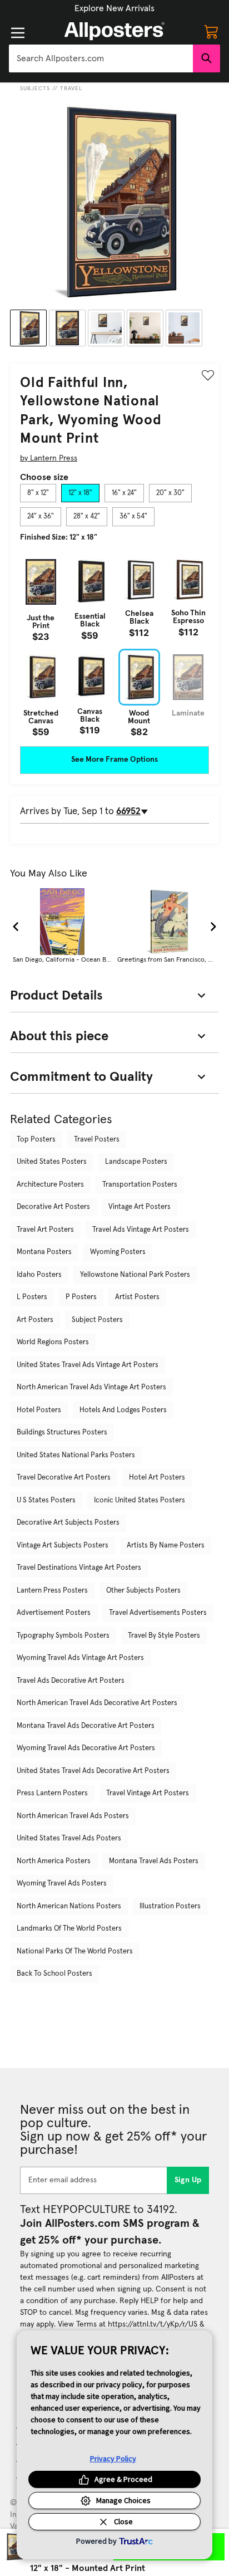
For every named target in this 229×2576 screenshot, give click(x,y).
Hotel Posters (39, 1410)
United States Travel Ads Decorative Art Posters (93, 1771)
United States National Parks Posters (76, 1455)
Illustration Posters (170, 1906)
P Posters (81, 1297)
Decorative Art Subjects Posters (68, 1523)
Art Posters (35, 1320)
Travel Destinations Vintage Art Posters (79, 1568)
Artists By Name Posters (166, 1546)
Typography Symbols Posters (63, 1636)
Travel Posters (97, 1140)
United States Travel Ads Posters (69, 1838)
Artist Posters (137, 1297)
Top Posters (36, 1140)
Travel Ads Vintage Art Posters (141, 1230)
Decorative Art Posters (53, 1207)
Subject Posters (97, 1320)
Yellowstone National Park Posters (135, 1275)
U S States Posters (46, 1500)
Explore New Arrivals (114, 8)
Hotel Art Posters (157, 1478)
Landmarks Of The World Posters (69, 1929)
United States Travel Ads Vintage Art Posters (88, 1365)
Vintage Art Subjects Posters (63, 1546)
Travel (71, 89)
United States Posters (52, 1162)
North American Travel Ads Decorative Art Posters (97, 1703)
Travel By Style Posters (164, 1636)
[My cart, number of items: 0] (211, 31)
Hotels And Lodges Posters (123, 1410)
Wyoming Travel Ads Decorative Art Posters (86, 1748)
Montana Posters (44, 1252)
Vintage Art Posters (140, 1207)
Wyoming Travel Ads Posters (62, 1884)
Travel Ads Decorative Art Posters (71, 1681)
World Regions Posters (53, 1342)
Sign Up (188, 2180)
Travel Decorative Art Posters (64, 1478)
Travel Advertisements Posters (158, 1613)
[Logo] (114, 31)
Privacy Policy (113, 2459)
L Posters (32, 1297)
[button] (114, 8)
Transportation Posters (140, 1185)
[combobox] (101, 58)
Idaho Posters (39, 1275)
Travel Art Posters (45, 1230)
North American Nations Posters (69, 1906)
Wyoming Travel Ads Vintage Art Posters (80, 1658)
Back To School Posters (54, 1974)
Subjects (35, 89)
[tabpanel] (114, 645)
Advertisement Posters (54, 1613)
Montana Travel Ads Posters (154, 1861)
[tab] (38, 493)
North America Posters (54, 1861)
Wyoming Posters (118, 1252)
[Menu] (18, 33)
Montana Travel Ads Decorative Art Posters (86, 1726)
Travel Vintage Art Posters (148, 1793)
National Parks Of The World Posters (75, 1951)
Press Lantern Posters (52, 1793)
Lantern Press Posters (52, 1591)
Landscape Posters (136, 1162)
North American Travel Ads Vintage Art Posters (91, 1387)
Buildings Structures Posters (62, 1433)
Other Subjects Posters (143, 1591)
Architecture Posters (50, 1185)
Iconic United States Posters (140, 1500)
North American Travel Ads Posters (73, 1816)
